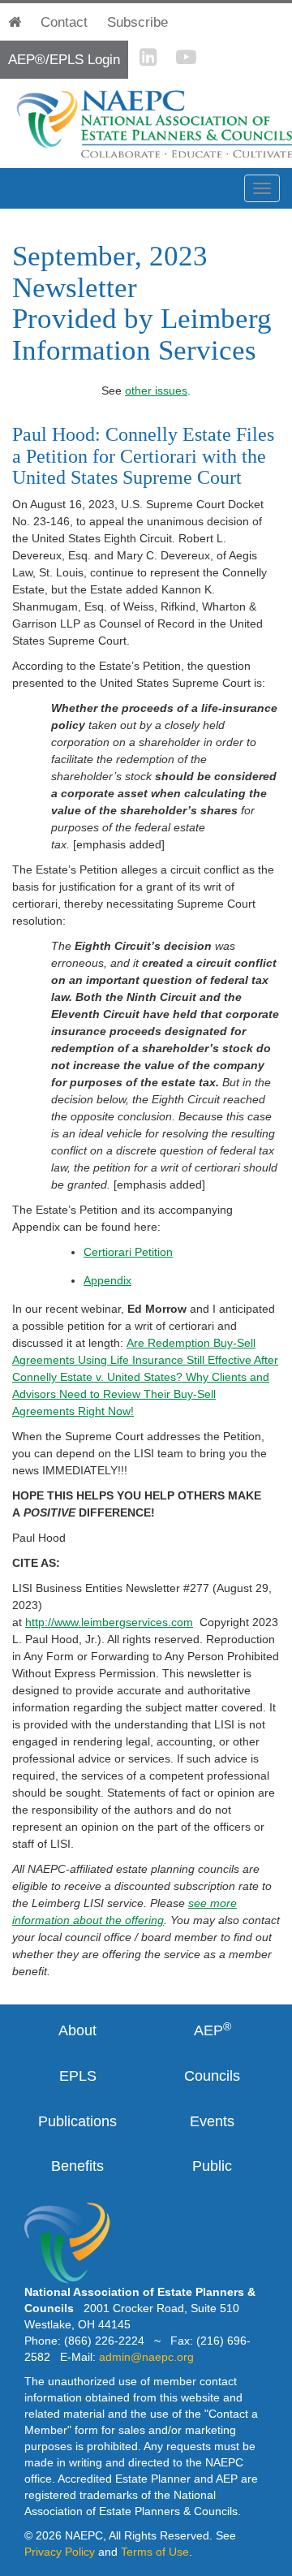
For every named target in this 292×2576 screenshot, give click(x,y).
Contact (64, 22)
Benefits (77, 2166)
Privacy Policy (60, 2552)
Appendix (107, 1280)
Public (212, 2166)
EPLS (78, 2076)
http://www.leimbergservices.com (109, 1622)
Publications (77, 2121)
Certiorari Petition (128, 1252)
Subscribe (137, 22)
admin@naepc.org (146, 2357)
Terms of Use (155, 2552)
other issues (156, 390)
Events (212, 2121)
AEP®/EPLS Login (64, 60)
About (77, 2030)
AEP (213, 2030)
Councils (212, 2076)
